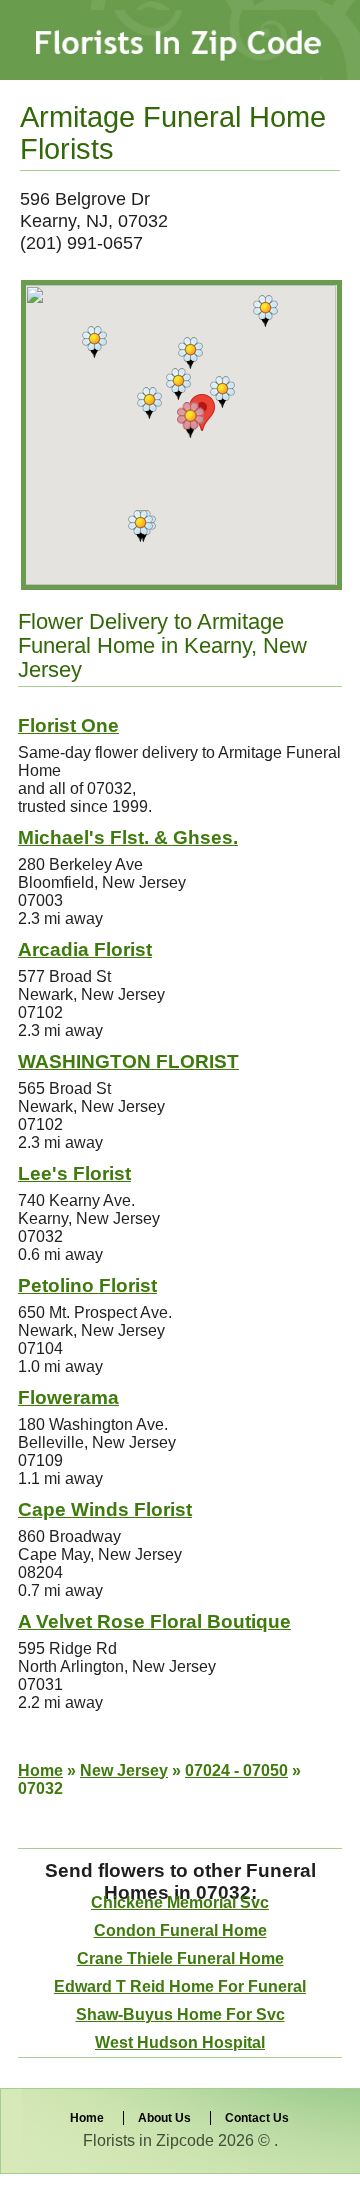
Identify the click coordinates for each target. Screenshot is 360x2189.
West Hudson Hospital (180, 2042)
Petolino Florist (87, 1285)
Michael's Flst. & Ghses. (128, 837)
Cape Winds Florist (105, 1509)
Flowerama (68, 1397)
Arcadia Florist (85, 949)
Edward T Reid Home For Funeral (180, 1986)
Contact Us (257, 2118)
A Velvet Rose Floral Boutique (154, 1621)
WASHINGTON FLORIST (128, 1061)
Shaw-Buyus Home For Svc (180, 2014)
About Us (164, 2118)
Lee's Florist (74, 1173)
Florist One (68, 725)
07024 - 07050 (236, 1770)
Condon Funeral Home (180, 1930)
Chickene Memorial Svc (180, 1902)
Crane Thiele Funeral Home (180, 1958)
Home (40, 1770)
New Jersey (124, 1770)
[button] (190, 420)
